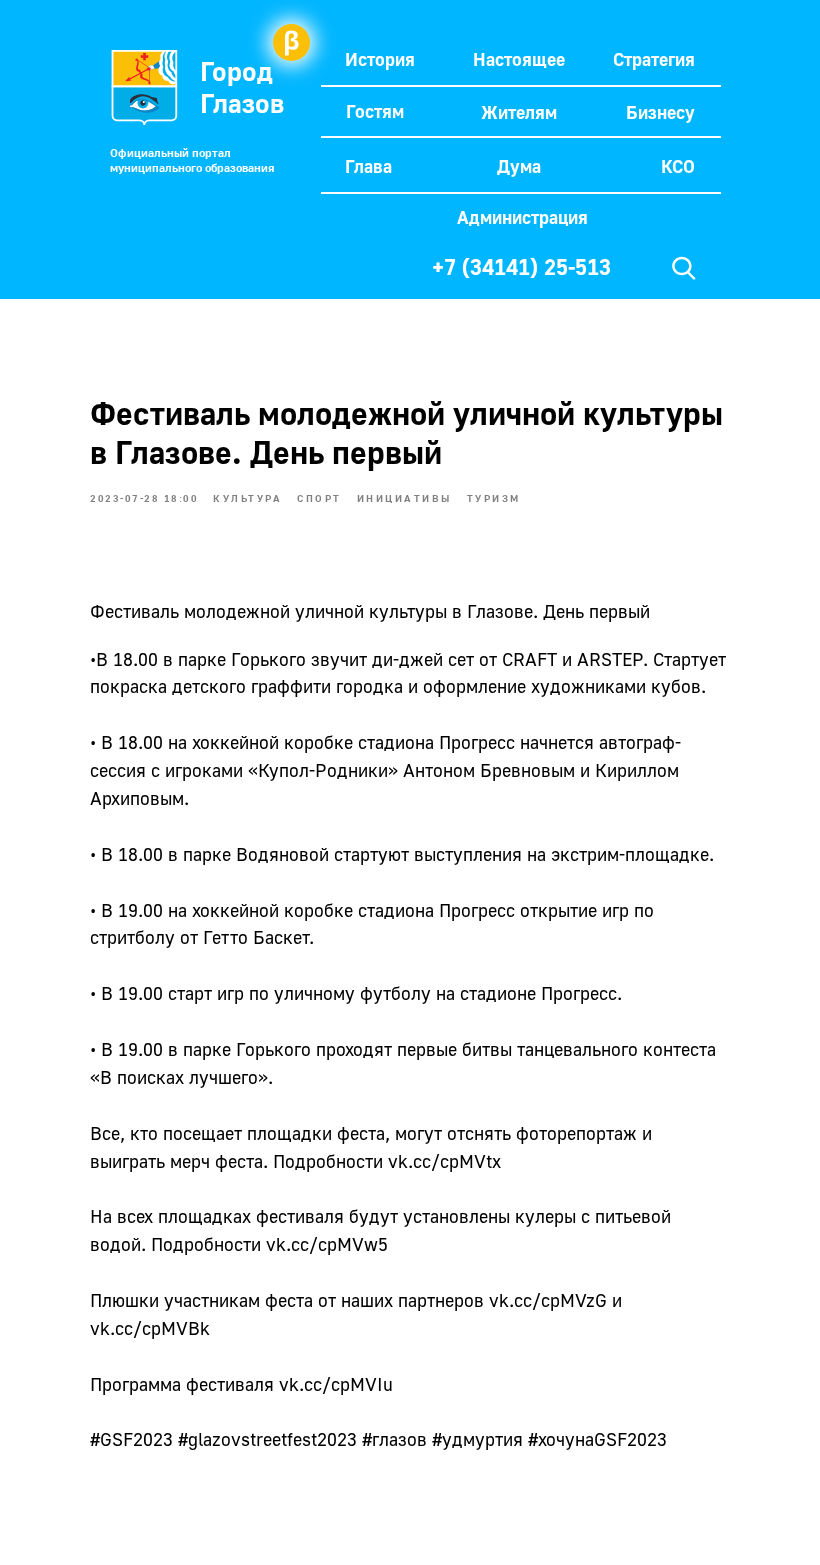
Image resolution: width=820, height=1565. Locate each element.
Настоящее (519, 59)
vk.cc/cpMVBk (150, 1328)
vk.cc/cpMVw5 (327, 1244)
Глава (368, 166)
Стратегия (654, 59)
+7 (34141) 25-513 (521, 266)
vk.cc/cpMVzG (548, 1300)
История (380, 59)
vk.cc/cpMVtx (444, 1161)
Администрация (522, 217)
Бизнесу (660, 112)
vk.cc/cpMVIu (336, 1384)
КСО (678, 166)
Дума (519, 166)
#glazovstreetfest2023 (267, 1439)
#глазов (394, 1439)
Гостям (375, 111)
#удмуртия (477, 1439)
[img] (684, 268)
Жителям (519, 112)
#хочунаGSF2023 (597, 1439)
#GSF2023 (131, 1439)
